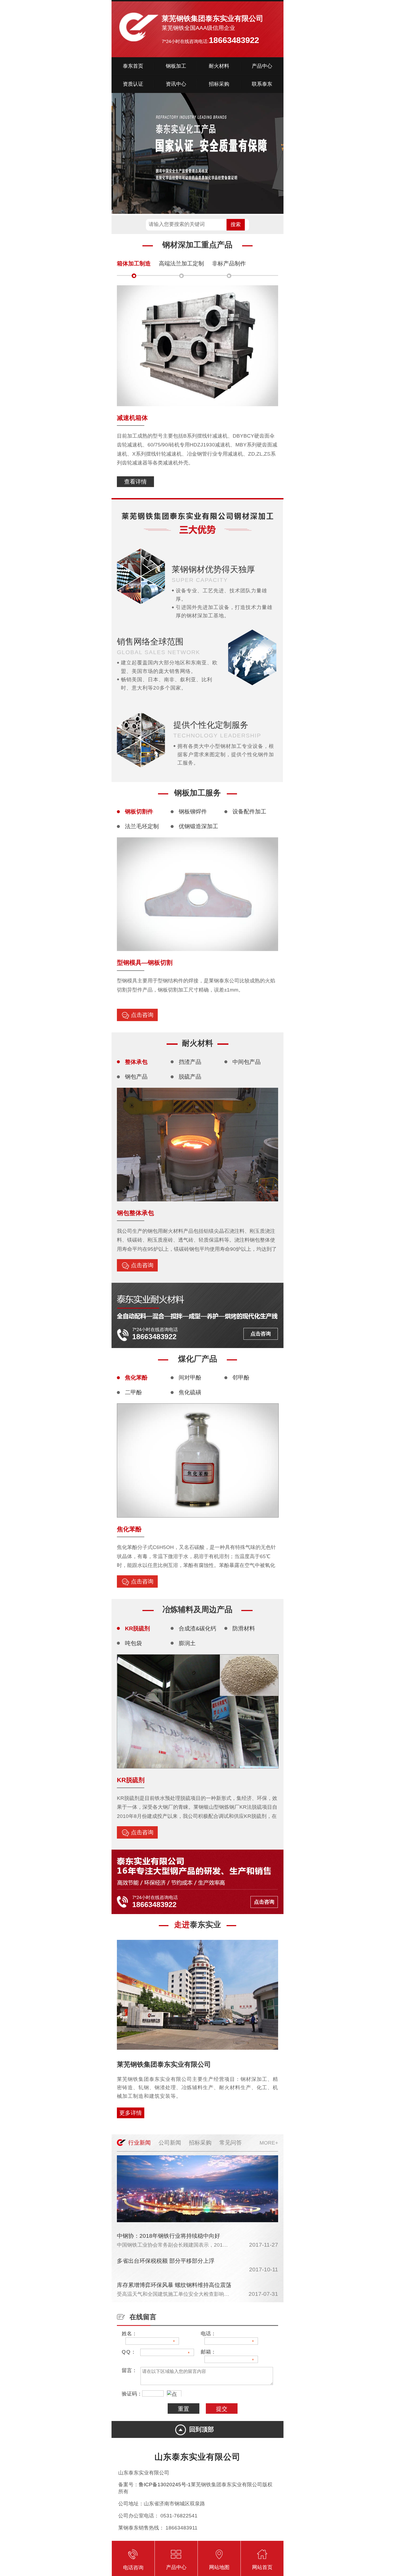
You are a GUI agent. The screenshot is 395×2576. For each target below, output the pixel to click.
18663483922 (234, 40)
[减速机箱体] (198, 404)
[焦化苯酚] (198, 1516)
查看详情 (135, 482)
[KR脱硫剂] (198, 1766)
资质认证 (133, 84)
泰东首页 (133, 66)
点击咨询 (142, 1015)
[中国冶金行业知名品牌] (198, 154)
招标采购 (219, 84)
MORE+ (269, 2143)
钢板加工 (176, 66)
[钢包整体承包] (198, 1199)
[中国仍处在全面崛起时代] (198, 2220)
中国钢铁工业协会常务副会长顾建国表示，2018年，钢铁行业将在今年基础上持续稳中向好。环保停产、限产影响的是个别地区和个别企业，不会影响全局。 (173, 2245)
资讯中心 (176, 84)
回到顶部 (202, 2429)
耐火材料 (219, 66)
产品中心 (262, 66)
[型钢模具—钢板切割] (198, 949)
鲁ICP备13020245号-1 (165, 2485)
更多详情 (131, 2113)
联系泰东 (262, 84)
